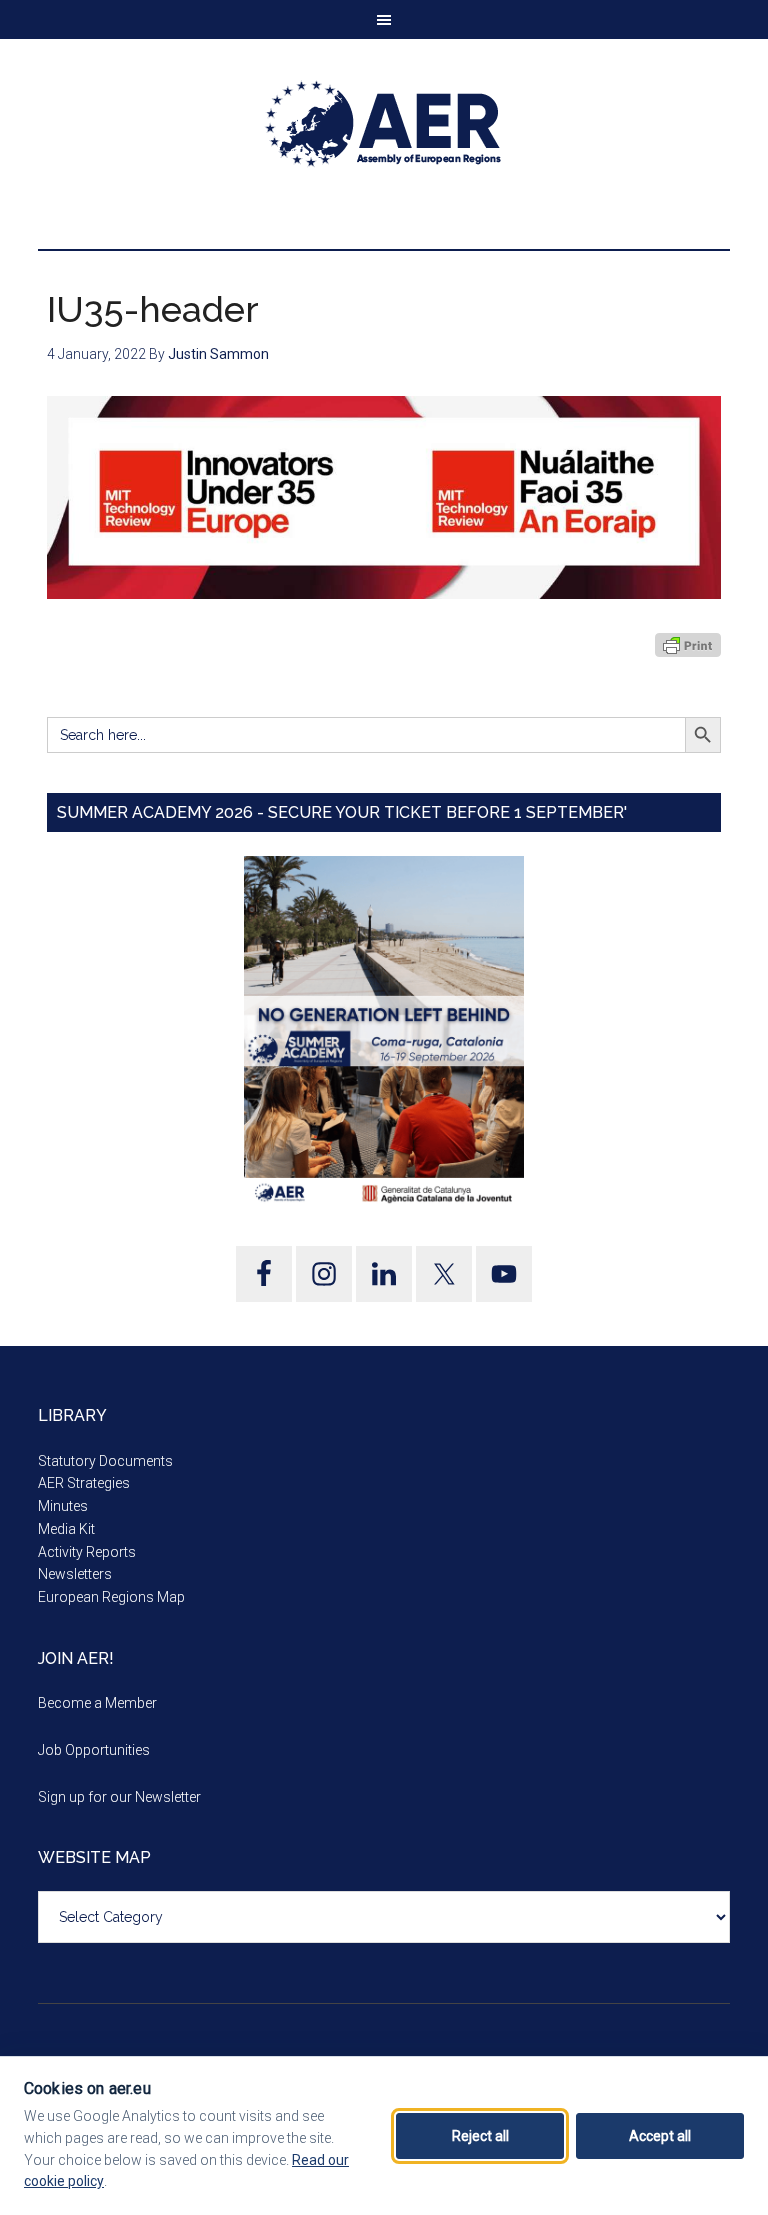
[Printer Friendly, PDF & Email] (688, 645)
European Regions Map (111, 1597)
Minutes (63, 1506)
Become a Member (97, 1703)
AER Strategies (84, 1483)
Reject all (480, 2136)
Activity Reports (87, 1552)
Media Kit (66, 1529)
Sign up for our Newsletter (119, 1797)
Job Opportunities (94, 1750)
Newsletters (75, 1574)
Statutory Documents (105, 1461)
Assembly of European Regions (383, 124)
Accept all (660, 2136)
